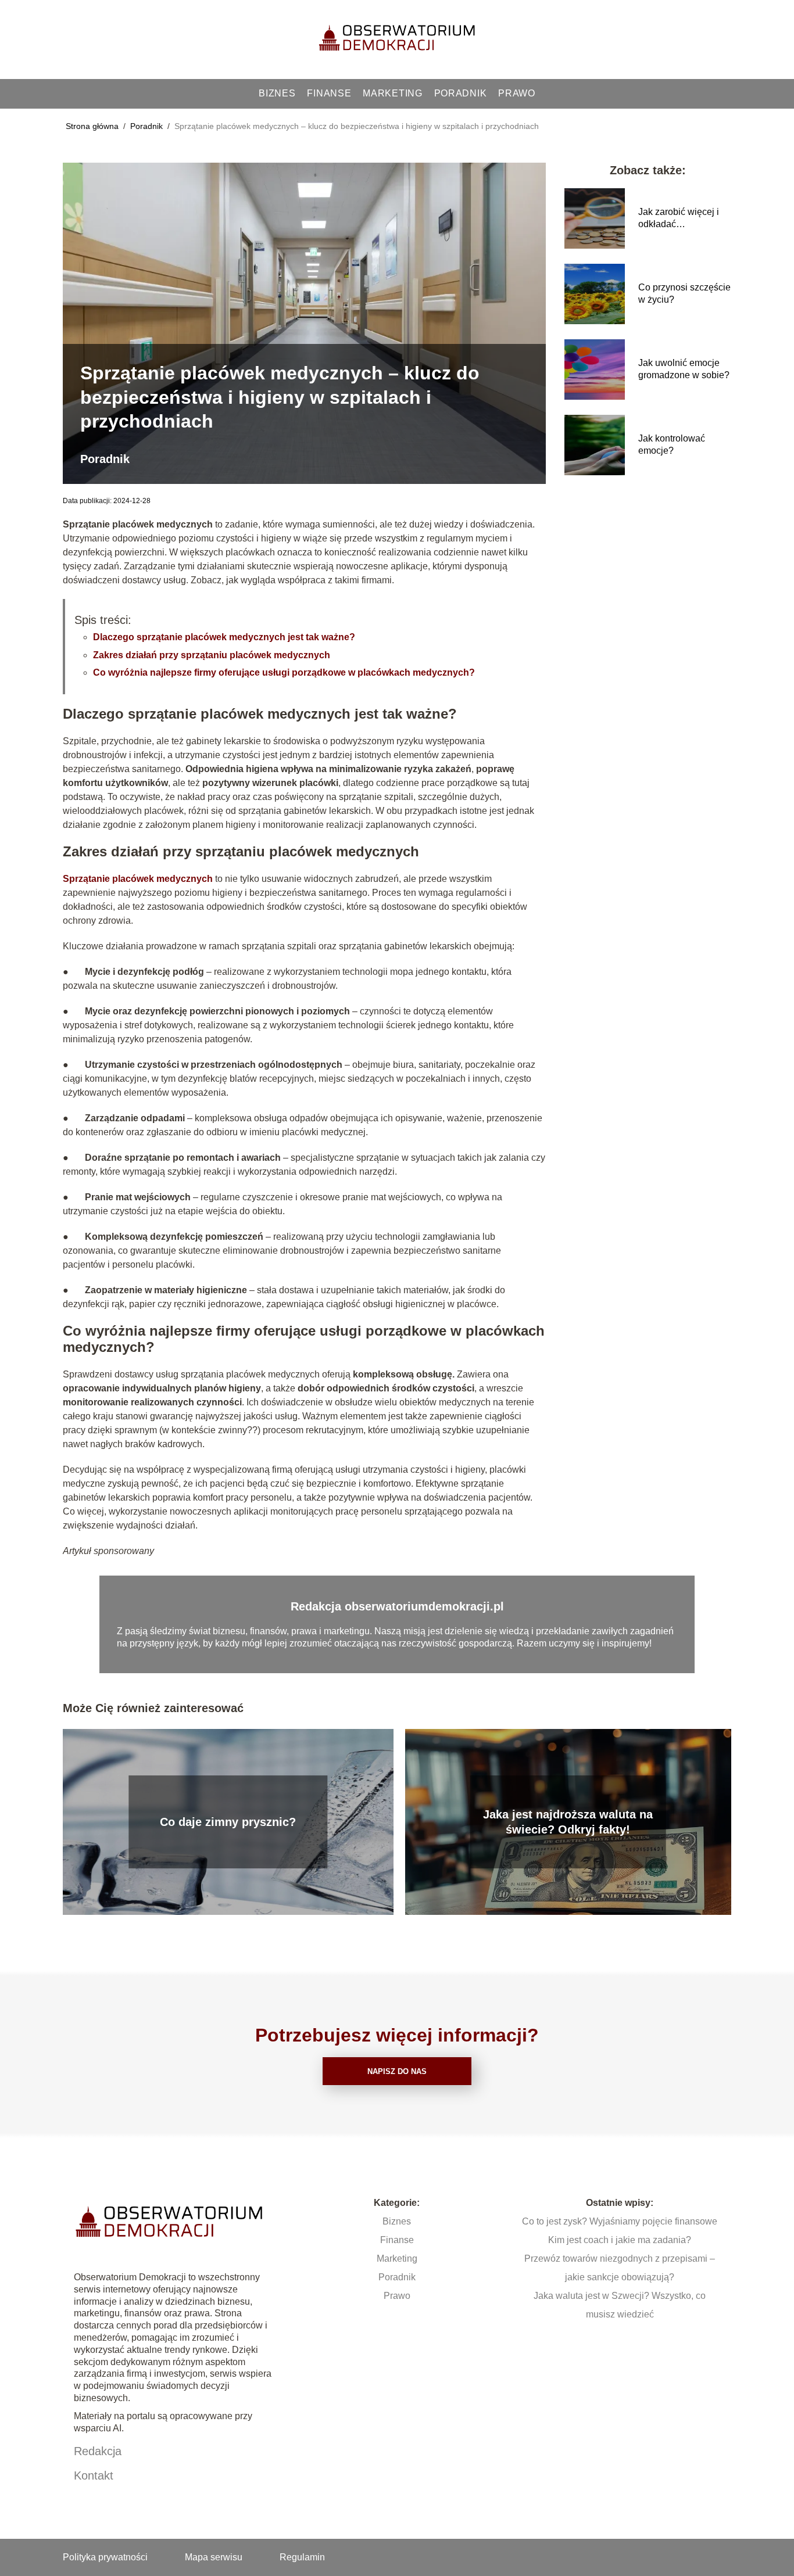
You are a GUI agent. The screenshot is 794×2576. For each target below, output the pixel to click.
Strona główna (93, 126)
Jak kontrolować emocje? (672, 444)
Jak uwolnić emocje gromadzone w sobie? (684, 369)
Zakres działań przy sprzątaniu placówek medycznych (212, 655)
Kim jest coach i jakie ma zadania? (620, 2240)
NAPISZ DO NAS (397, 2071)
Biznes (277, 93)
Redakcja (98, 2451)
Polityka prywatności (105, 2557)
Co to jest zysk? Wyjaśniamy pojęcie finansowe (620, 2221)
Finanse (329, 93)
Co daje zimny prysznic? (228, 1822)
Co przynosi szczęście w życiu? (684, 293)
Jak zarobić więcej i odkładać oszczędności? (679, 219)
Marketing (392, 93)
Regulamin (302, 2557)
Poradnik (461, 93)
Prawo (517, 93)
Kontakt (94, 2475)
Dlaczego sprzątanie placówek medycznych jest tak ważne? (224, 637)
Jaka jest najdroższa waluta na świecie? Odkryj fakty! (568, 1822)
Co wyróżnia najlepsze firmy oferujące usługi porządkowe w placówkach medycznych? (284, 672)
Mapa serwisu (214, 2557)
